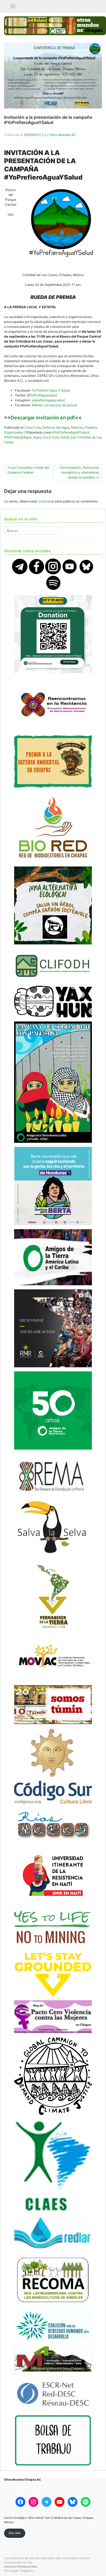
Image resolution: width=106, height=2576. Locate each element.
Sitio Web (15, 2533)
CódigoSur (26, 2571)
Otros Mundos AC (63, 135)
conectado (46, 501)
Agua (37, 437)
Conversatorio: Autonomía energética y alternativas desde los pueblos (79, 472)
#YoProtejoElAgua (18, 437)
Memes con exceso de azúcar (54, 405)
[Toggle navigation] (13, 6)
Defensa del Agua (56, 427)
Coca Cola (33, 427)
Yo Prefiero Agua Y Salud (51, 390)
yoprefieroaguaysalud (48, 400)
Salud (65, 437)
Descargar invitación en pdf (43, 418)
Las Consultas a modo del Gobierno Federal (28, 470)
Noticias (77, 427)
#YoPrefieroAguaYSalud (71, 432)
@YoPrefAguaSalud (42, 395)
